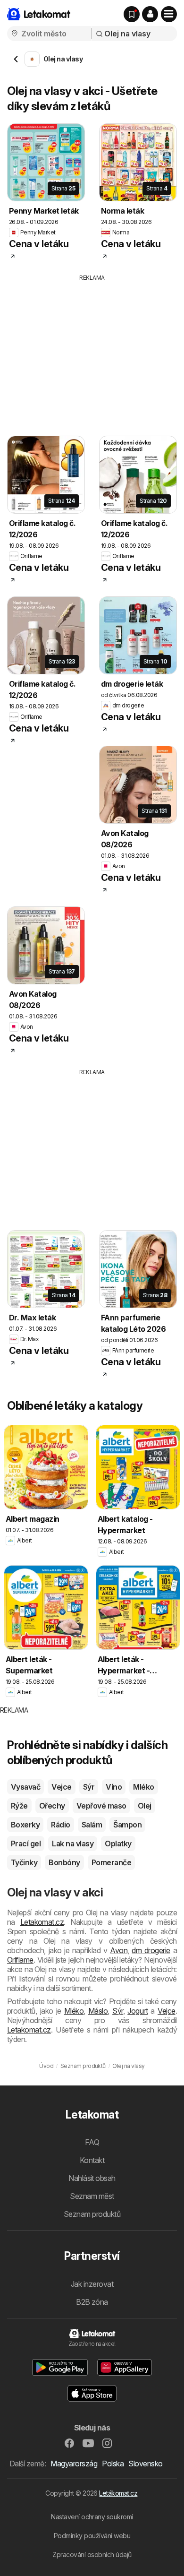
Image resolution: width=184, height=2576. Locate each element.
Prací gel (26, 1844)
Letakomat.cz (42, 1922)
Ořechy (52, 1806)
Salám (92, 1825)
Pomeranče (111, 1862)
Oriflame (20, 1960)
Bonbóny (64, 1862)
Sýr (89, 1787)
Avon (119, 1950)
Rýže (19, 1806)
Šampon (127, 1825)
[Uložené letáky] (132, 14)
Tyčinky (24, 1862)
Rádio (60, 1825)
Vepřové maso (101, 1806)
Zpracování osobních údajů (92, 2554)
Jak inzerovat (92, 2284)
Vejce (61, 1787)
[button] (150, 14)
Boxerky (25, 1825)
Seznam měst (92, 2196)
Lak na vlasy (73, 1844)
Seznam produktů (92, 2214)
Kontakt (92, 2160)
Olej (145, 1806)
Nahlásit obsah (92, 2178)
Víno (114, 1787)
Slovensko (145, 2464)
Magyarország (74, 2464)
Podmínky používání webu (92, 2536)
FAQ (92, 2142)
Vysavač (25, 1787)
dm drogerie (151, 1950)
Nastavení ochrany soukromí (92, 2517)
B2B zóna (92, 2302)
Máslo (98, 2011)
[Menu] (169, 14)
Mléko (143, 1787)
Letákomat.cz (118, 2493)
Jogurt (138, 2011)
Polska (113, 2464)
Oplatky (118, 1844)
